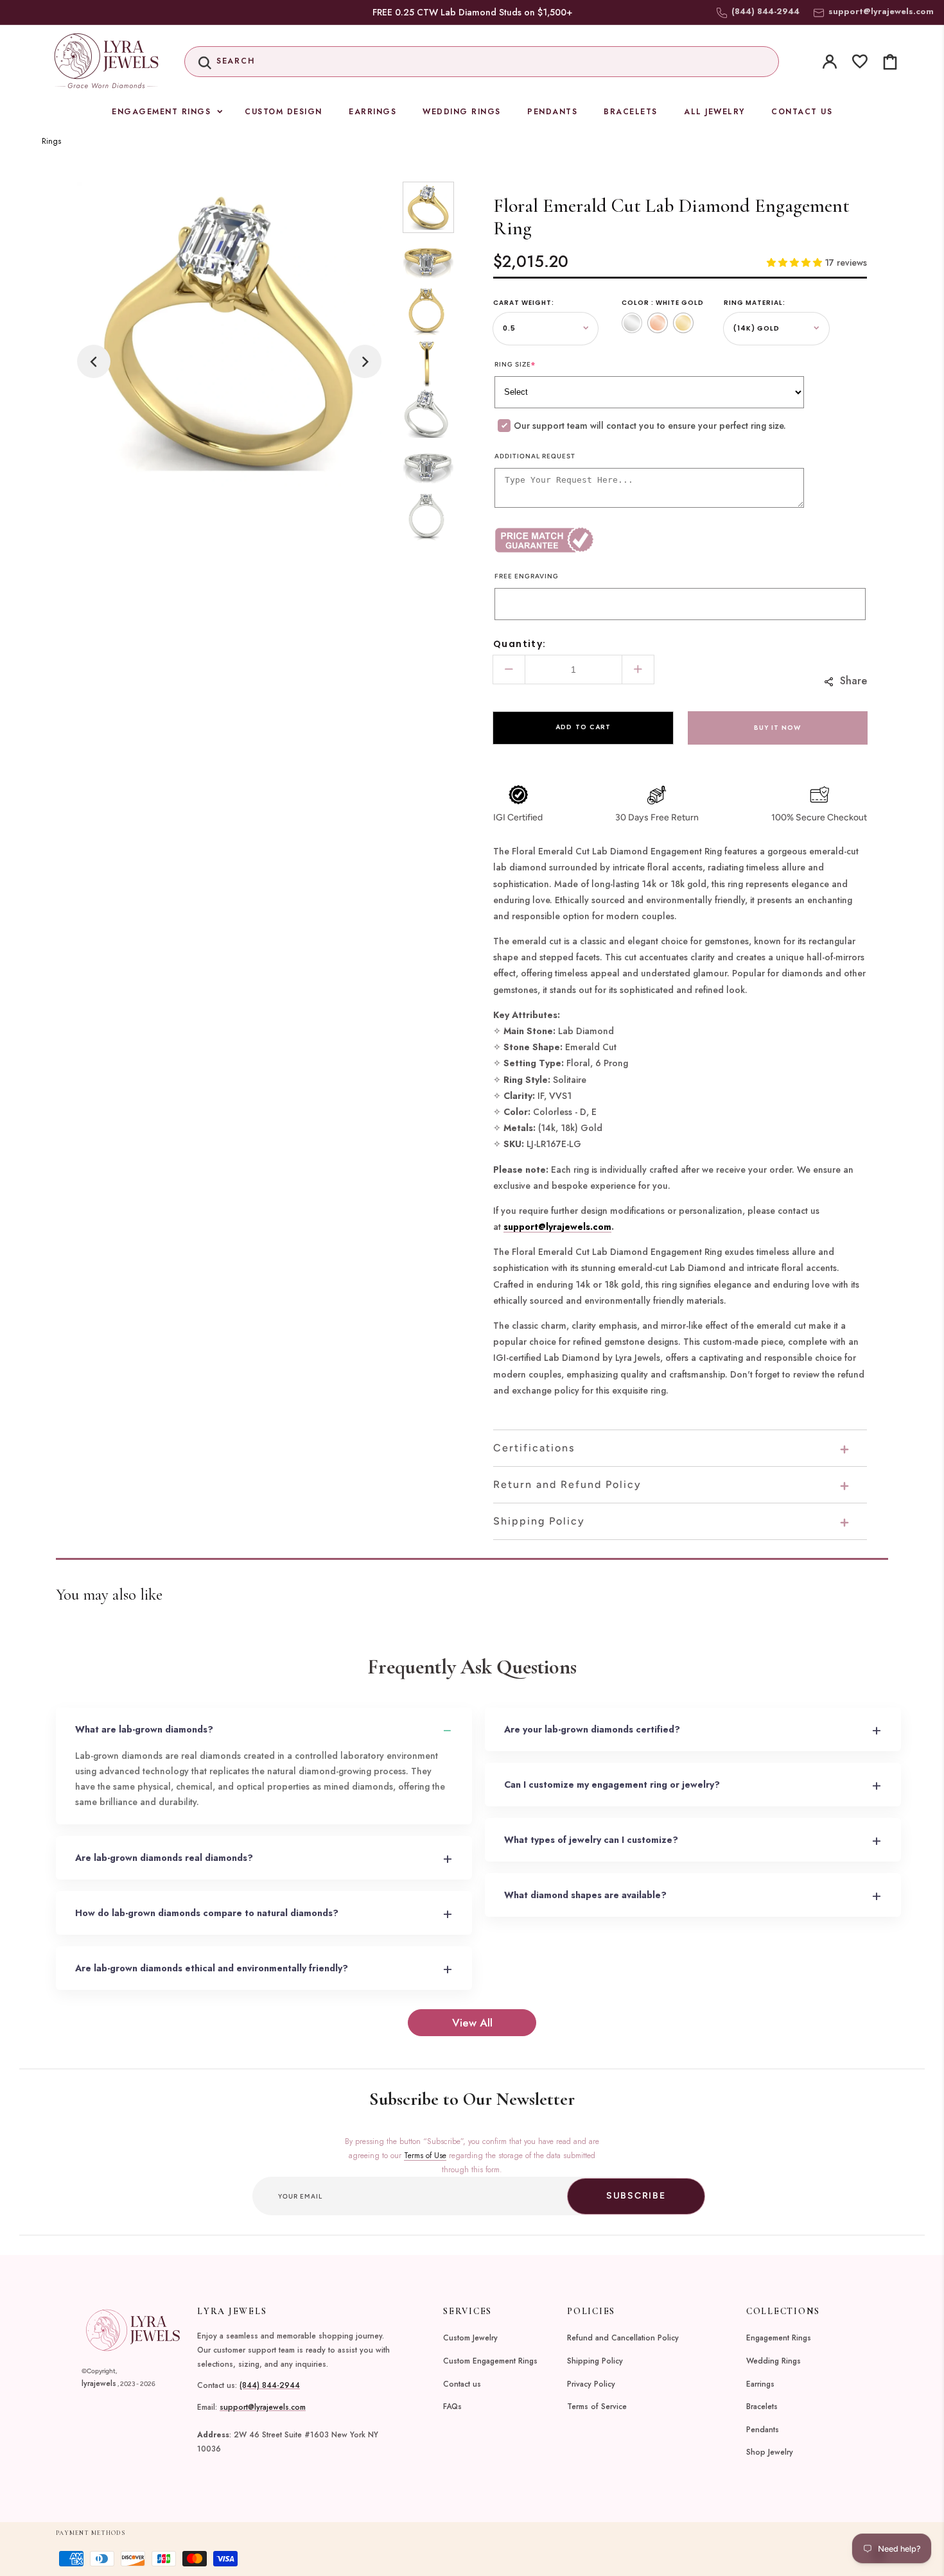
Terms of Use (425, 2156)
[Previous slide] (94, 361)
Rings (51, 141)
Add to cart (583, 727)
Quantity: (520, 644)
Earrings (760, 2384)
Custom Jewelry (470, 2338)
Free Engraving (527, 576)
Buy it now (777, 728)
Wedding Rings (774, 2361)
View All (472, 2023)
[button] (482, 62)
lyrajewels (99, 2383)
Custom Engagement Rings (490, 2361)
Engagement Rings (779, 2338)
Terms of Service (597, 2407)
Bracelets (762, 2407)
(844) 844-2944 (270, 2385)
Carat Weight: (524, 303)
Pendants (763, 2430)
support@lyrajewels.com (881, 11)
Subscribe (636, 2196)
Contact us (462, 2384)
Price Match (587, 540)
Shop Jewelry (770, 2452)
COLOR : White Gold (663, 303)
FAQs (452, 2407)
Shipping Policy (595, 2361)
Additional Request (535, 456)
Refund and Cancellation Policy (623, 2338)
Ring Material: (755, 303)
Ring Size (515, 364)
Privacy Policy (591, 2384)
